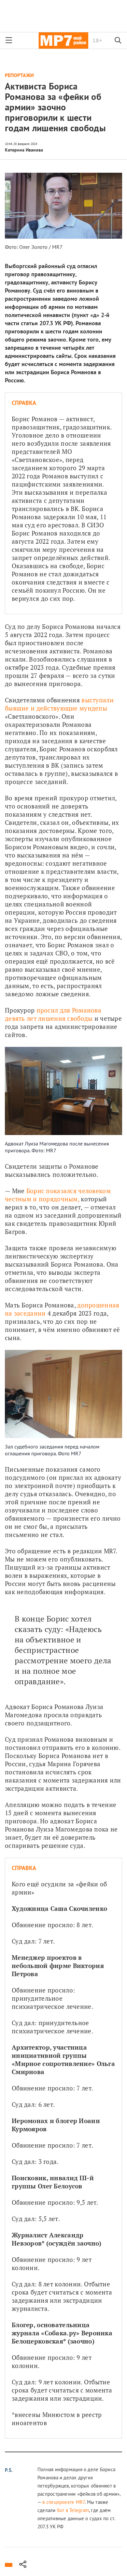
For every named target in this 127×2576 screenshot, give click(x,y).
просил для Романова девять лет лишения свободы (54, 1014)
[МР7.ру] (63, 40)
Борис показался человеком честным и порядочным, (59, 1195)
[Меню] (9, 40)
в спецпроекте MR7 (63, 2502)
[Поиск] (118, 40)
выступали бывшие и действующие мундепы (60, 704)
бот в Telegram (73, 2510)
